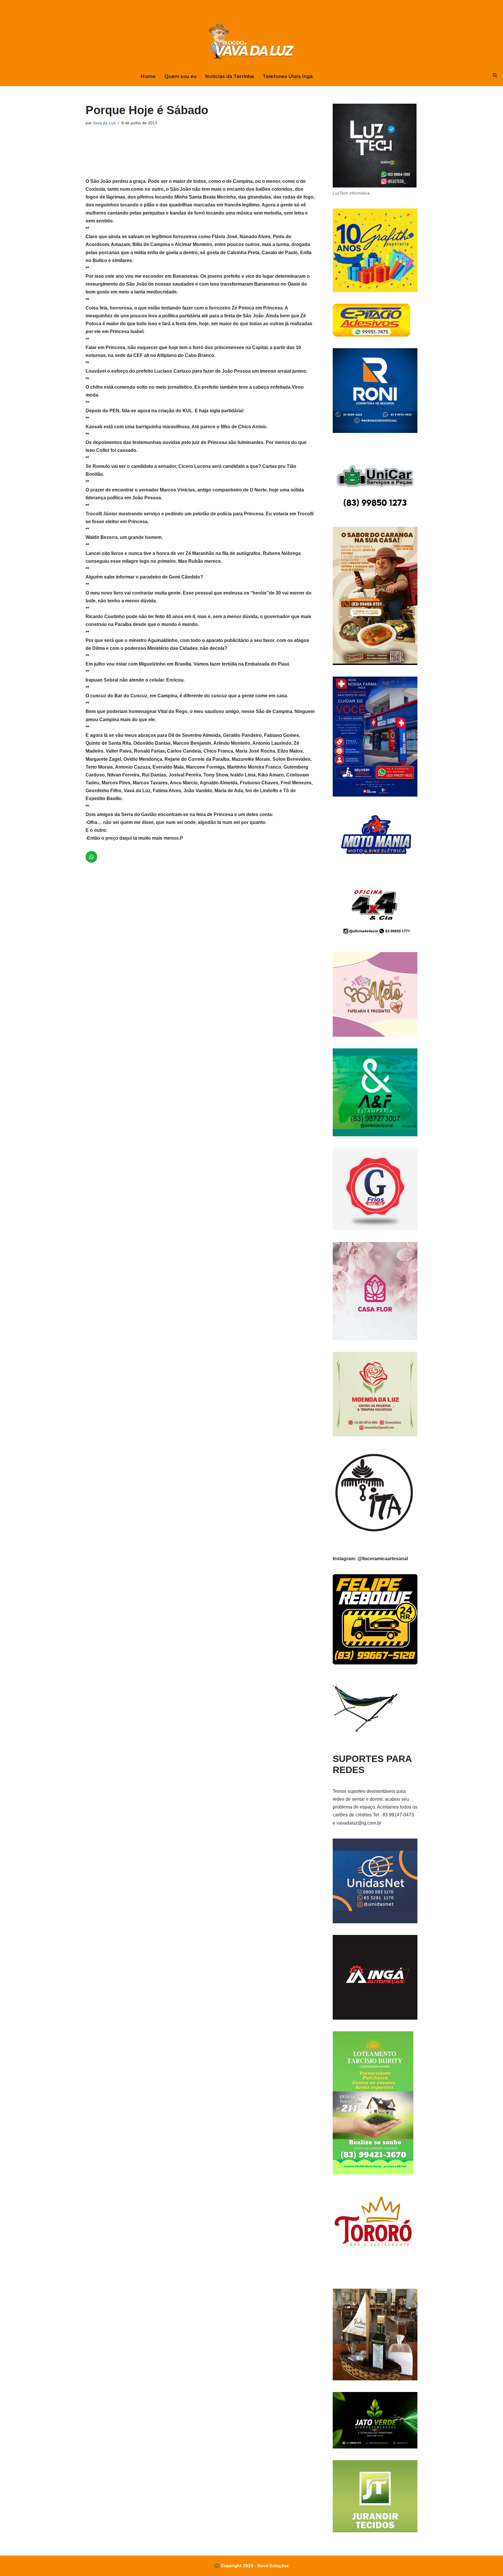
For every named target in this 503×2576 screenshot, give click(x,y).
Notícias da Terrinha (230, 76)
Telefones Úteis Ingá (288, 76)
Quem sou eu (180, 76)
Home (148, 76)
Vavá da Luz (104, 123)
